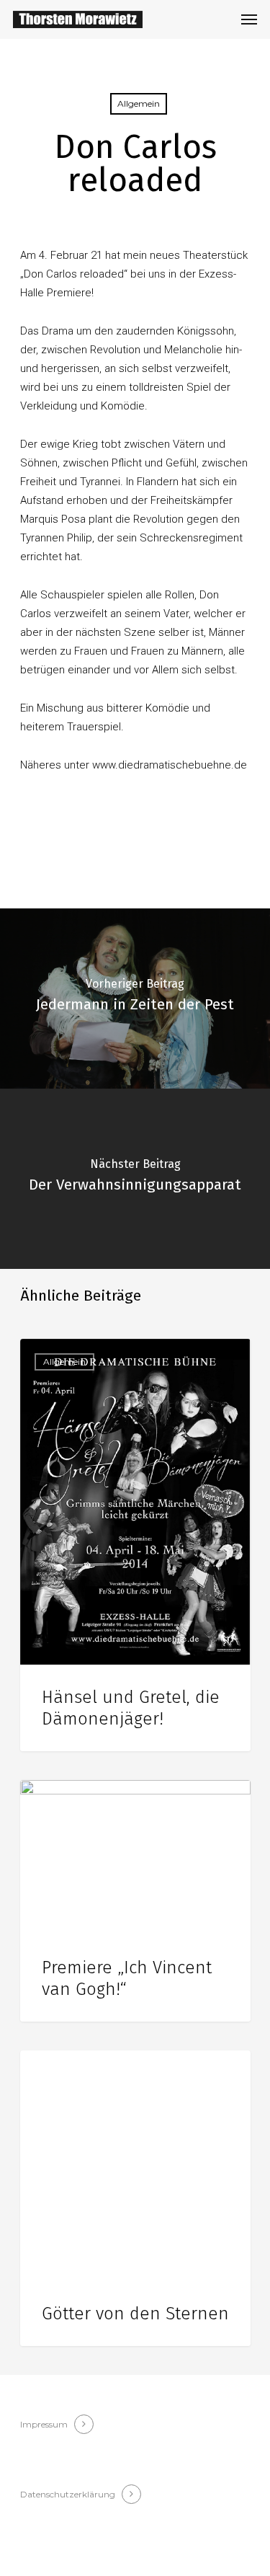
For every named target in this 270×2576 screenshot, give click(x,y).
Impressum (44, 2424)
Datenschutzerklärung (68, 2494)
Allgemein (139, 103)
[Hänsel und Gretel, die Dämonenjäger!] (135, 1545)
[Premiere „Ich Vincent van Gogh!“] (135, 1901)
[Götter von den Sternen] (135, 2198)
